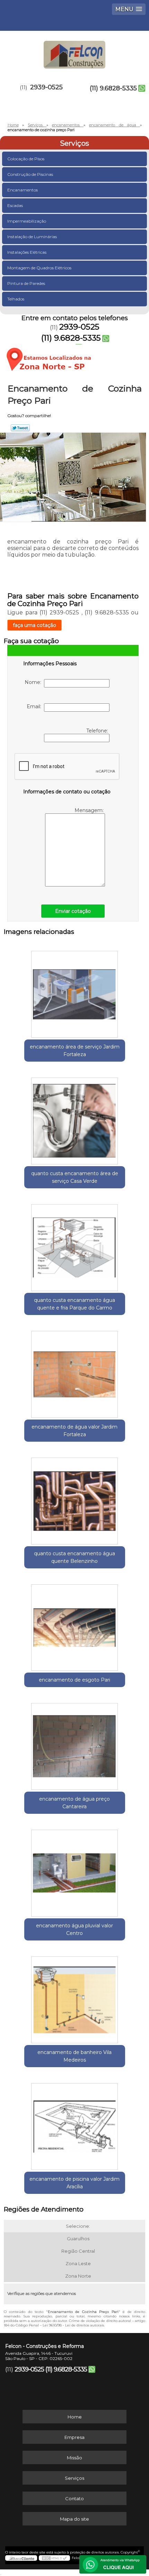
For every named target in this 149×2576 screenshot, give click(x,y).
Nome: (34, 682)
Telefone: (98, 731)
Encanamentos (23, 190)
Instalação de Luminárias (32, 237)
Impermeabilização (27, 221)
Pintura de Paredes (26, 283)
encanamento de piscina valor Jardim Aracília (74, 2183)
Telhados (16, 299)
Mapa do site (74, 2519)
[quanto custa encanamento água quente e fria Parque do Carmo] (75, 1245)
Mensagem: (90, 810)
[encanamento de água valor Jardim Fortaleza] (75, 1372)
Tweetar (20, 428)
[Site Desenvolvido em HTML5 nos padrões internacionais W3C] (54, 2558)
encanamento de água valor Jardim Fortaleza (74, 1431)
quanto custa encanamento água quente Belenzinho (74, 1557)
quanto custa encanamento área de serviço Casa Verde (75, 1177)
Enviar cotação (73, 911)
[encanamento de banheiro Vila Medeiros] (75, 1997)
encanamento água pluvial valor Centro (74, 1929)
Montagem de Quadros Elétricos (39, 268)
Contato (74, 2498)
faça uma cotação (34, 625)
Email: (35, 706)
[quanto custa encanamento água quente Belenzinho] (75, 1498)
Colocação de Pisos (26, 159)
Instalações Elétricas (27, 252)
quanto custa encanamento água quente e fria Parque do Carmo (74, 1304)
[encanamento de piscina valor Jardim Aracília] (75, 2124)
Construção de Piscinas (30, 174)
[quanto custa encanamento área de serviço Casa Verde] (75, 1118)
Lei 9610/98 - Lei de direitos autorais (73, 2325)
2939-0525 (46, 87)
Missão (74, 2458)
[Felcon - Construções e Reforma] (74, 52)
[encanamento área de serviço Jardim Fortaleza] (75, 992)
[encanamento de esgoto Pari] (75, 1625)
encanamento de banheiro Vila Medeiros (74, 2056)
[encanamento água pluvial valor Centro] (75, 1871)
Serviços (74, 143)
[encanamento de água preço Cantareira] (75, 1744)
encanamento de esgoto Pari (74, 1680)
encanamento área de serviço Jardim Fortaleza (75, 1051)
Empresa (74, 2437)
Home (75, 2417)
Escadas (15, 205)
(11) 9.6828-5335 (113, 88)
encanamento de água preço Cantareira (74, 1803)
